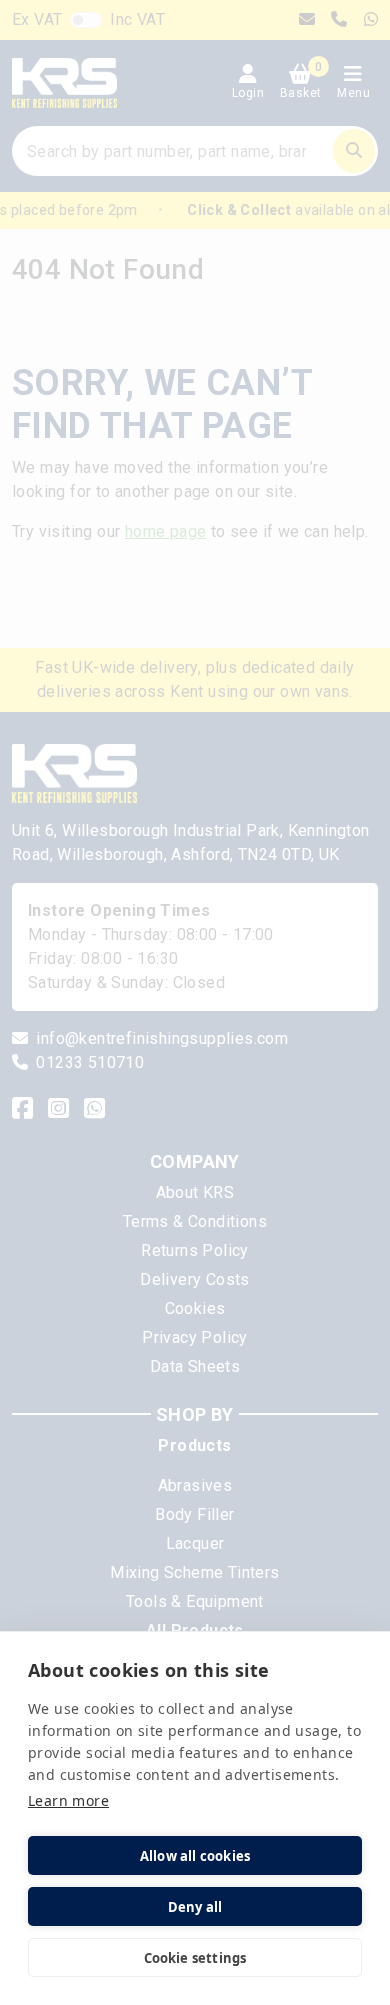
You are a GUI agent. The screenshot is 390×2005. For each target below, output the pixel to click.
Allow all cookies (195, 1856)
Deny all (195, 1907)
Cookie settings (195, 1958)
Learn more (68, 1800)
